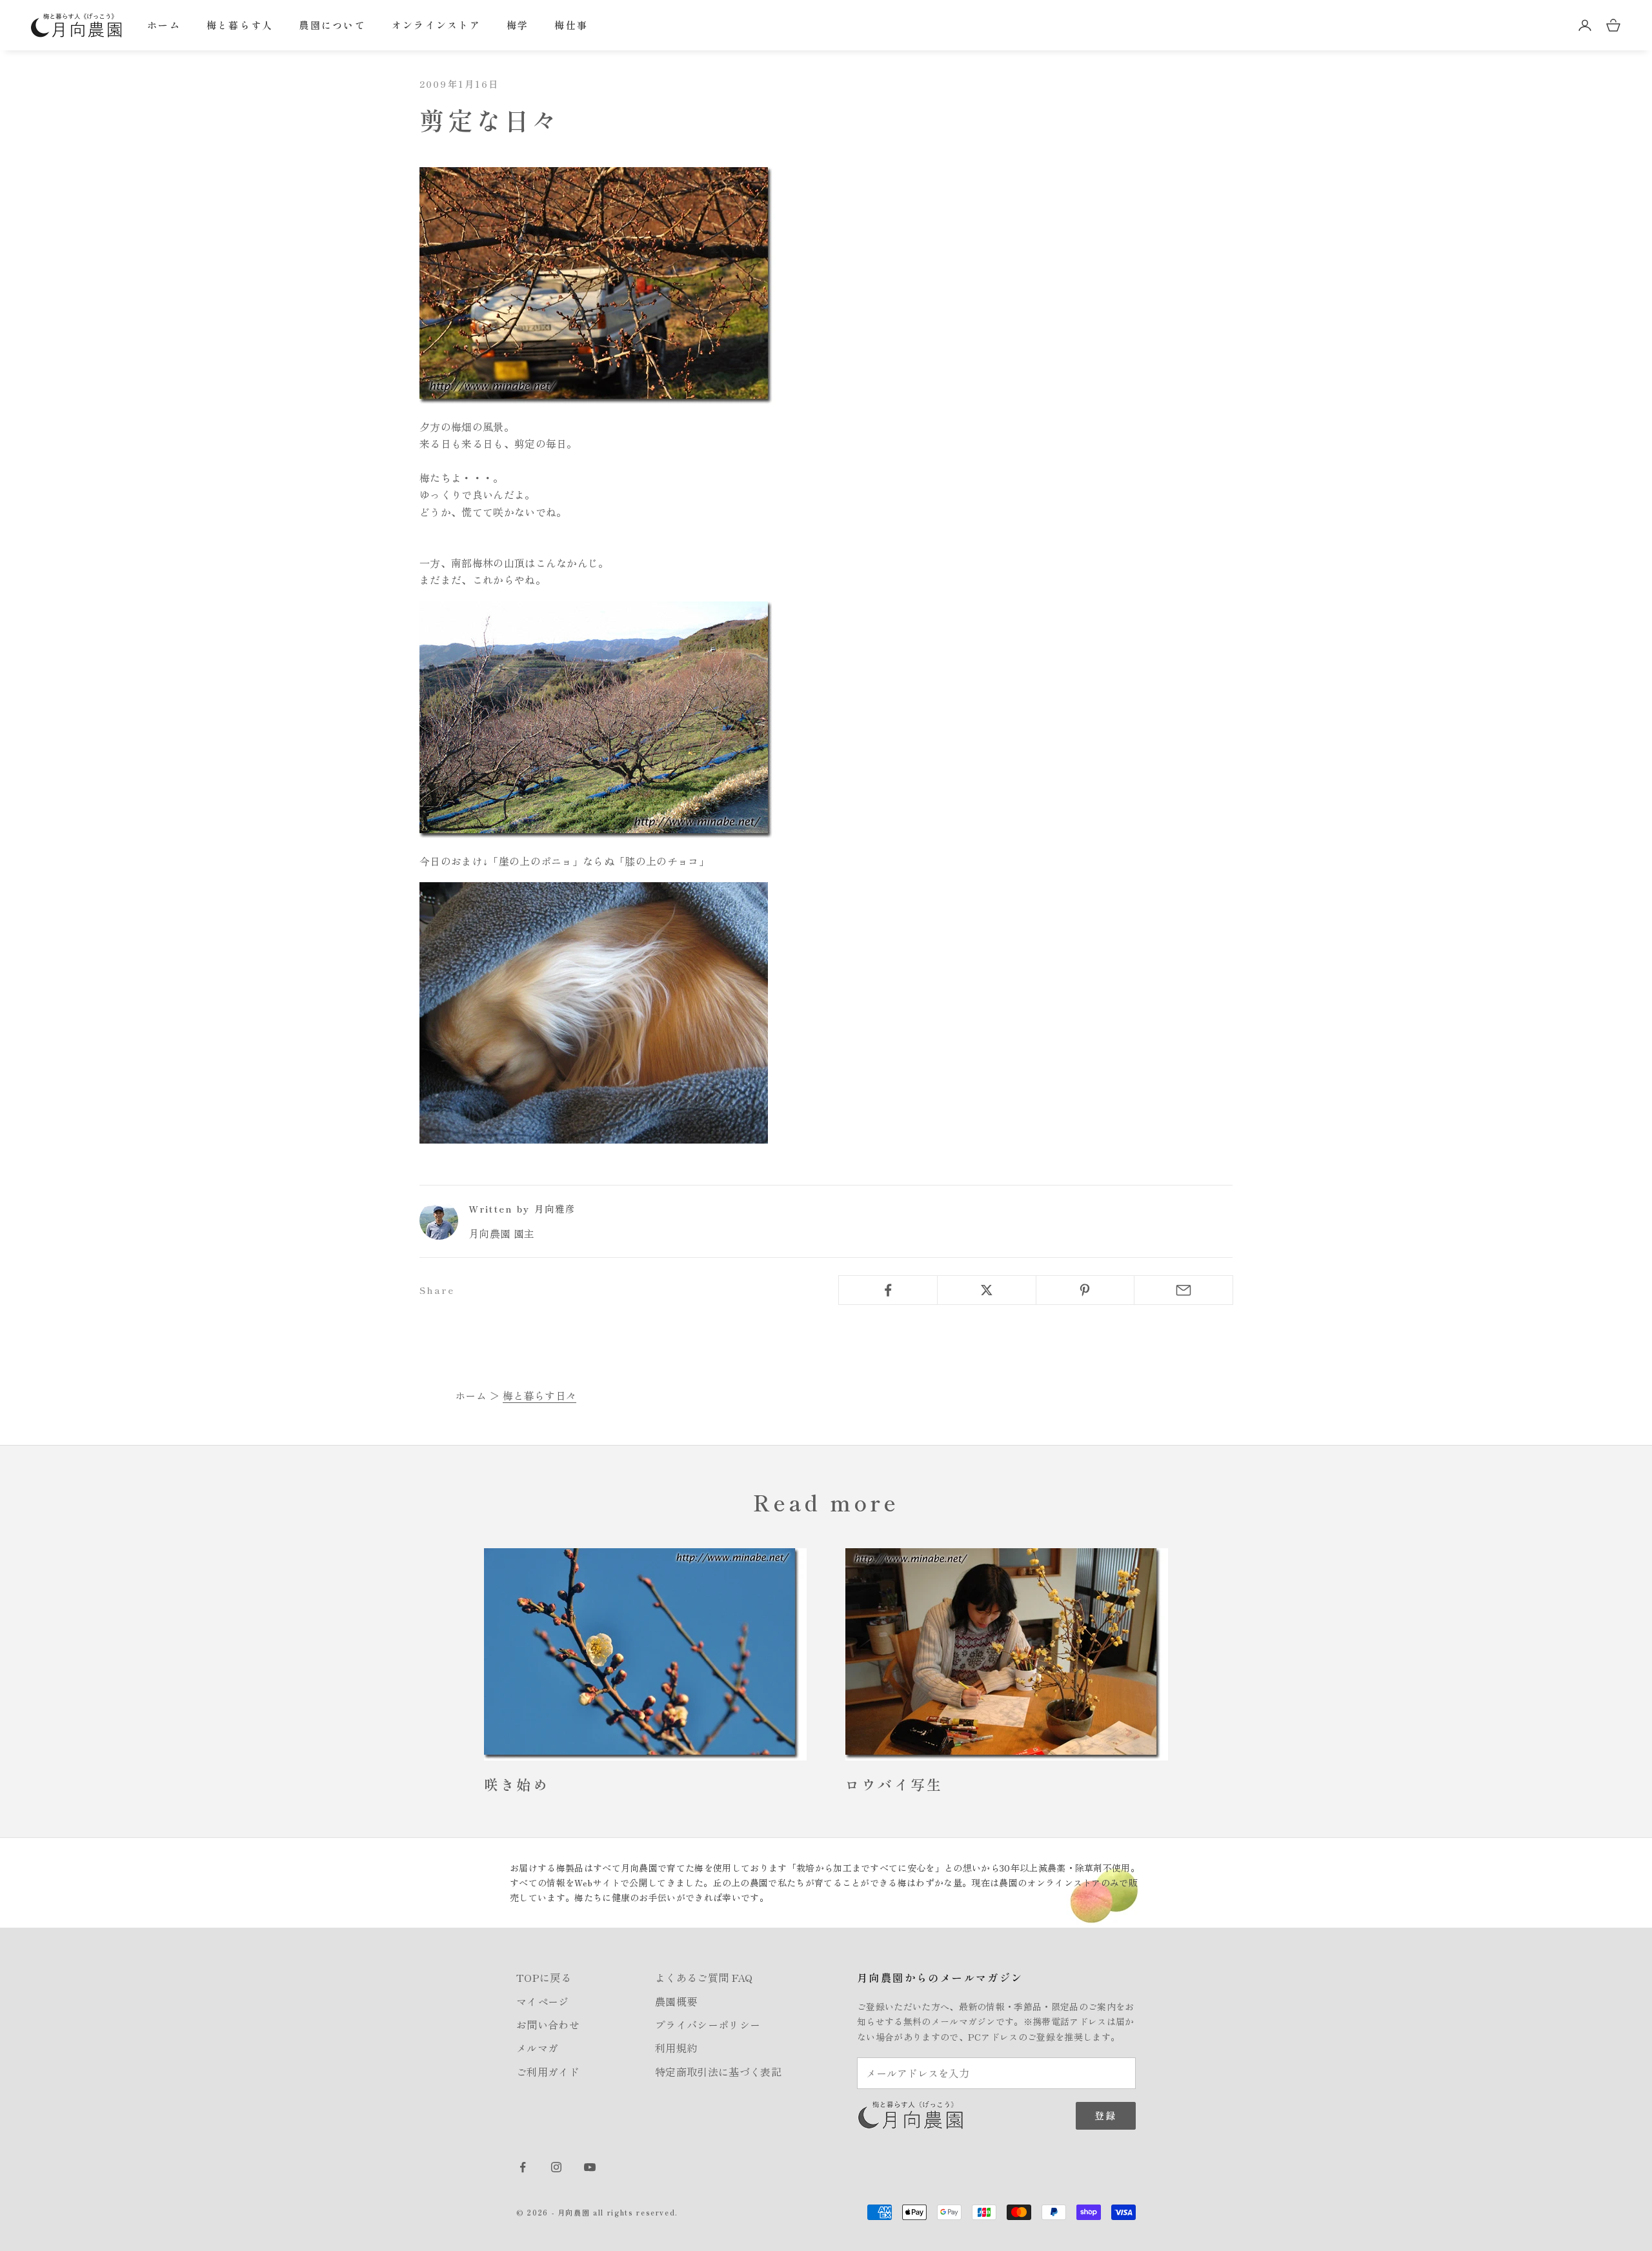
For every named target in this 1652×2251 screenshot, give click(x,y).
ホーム (164, 25)
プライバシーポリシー (708, 2024)
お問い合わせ (548, 2024)
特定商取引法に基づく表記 (718, 2072)
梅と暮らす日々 (539, 1395)
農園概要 (676, 2001)
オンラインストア (436, 25)
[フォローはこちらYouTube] (590, 2167)
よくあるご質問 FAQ (704, 1977)
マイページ (543, 2001)
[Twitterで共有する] (987, 1290)
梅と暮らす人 (240, 25)
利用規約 (676, 2048)
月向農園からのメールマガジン (940, 1977)
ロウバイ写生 (894, 1784)
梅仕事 (571, 25)
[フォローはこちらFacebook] (523, 2167)
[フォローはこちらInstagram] (556, 2167)
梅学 (518, 25)
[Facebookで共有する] (888, 1290)
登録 (1106, 2115)
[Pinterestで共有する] (1085, 1290)
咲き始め (517, 1784)
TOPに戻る (544, 1977)
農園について (332, 25)
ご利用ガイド (548, 2072)
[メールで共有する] (1184, 1290)
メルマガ (537, 2048)
